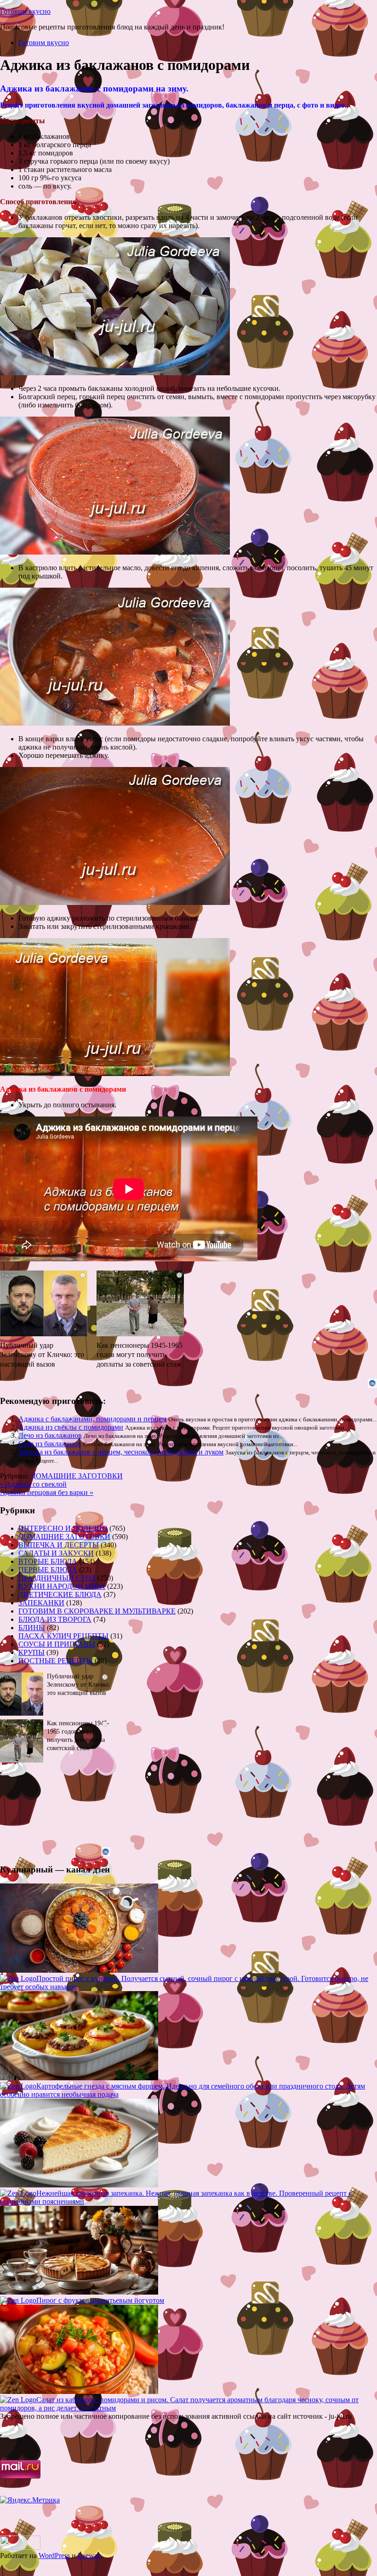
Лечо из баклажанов (50, 1435)
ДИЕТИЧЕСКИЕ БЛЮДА (60, 1594)
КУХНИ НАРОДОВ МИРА (62, 1586)
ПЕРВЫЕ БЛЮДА (48, 1570)
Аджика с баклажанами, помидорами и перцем (92, 1419)
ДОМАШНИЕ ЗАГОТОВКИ (77, 1476)
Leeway (89, 2556)
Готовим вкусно (25, 11)
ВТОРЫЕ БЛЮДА (48, 1561)
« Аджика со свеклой (33, 1484)
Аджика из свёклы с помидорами (71, 1427)
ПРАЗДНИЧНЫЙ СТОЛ (57, 1578)
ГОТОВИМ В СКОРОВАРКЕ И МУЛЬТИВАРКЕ (97, 1611)
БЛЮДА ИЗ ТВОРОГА (55, 1619)
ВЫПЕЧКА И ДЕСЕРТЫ (59, 1545)
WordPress (54, 2556)
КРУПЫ (31, 1652)
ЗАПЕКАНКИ (41, 1603)
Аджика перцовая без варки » (47, 1492)
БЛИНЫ (32, 1628)
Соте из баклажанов (50, 1444)
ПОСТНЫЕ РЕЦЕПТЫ (56, 1661)
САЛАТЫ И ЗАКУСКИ (56, 1553)
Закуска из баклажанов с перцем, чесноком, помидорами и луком (121, 1452)
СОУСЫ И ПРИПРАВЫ (57, 1644)
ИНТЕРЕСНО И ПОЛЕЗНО (63, 1528)
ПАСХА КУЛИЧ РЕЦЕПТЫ (63, 1636)
